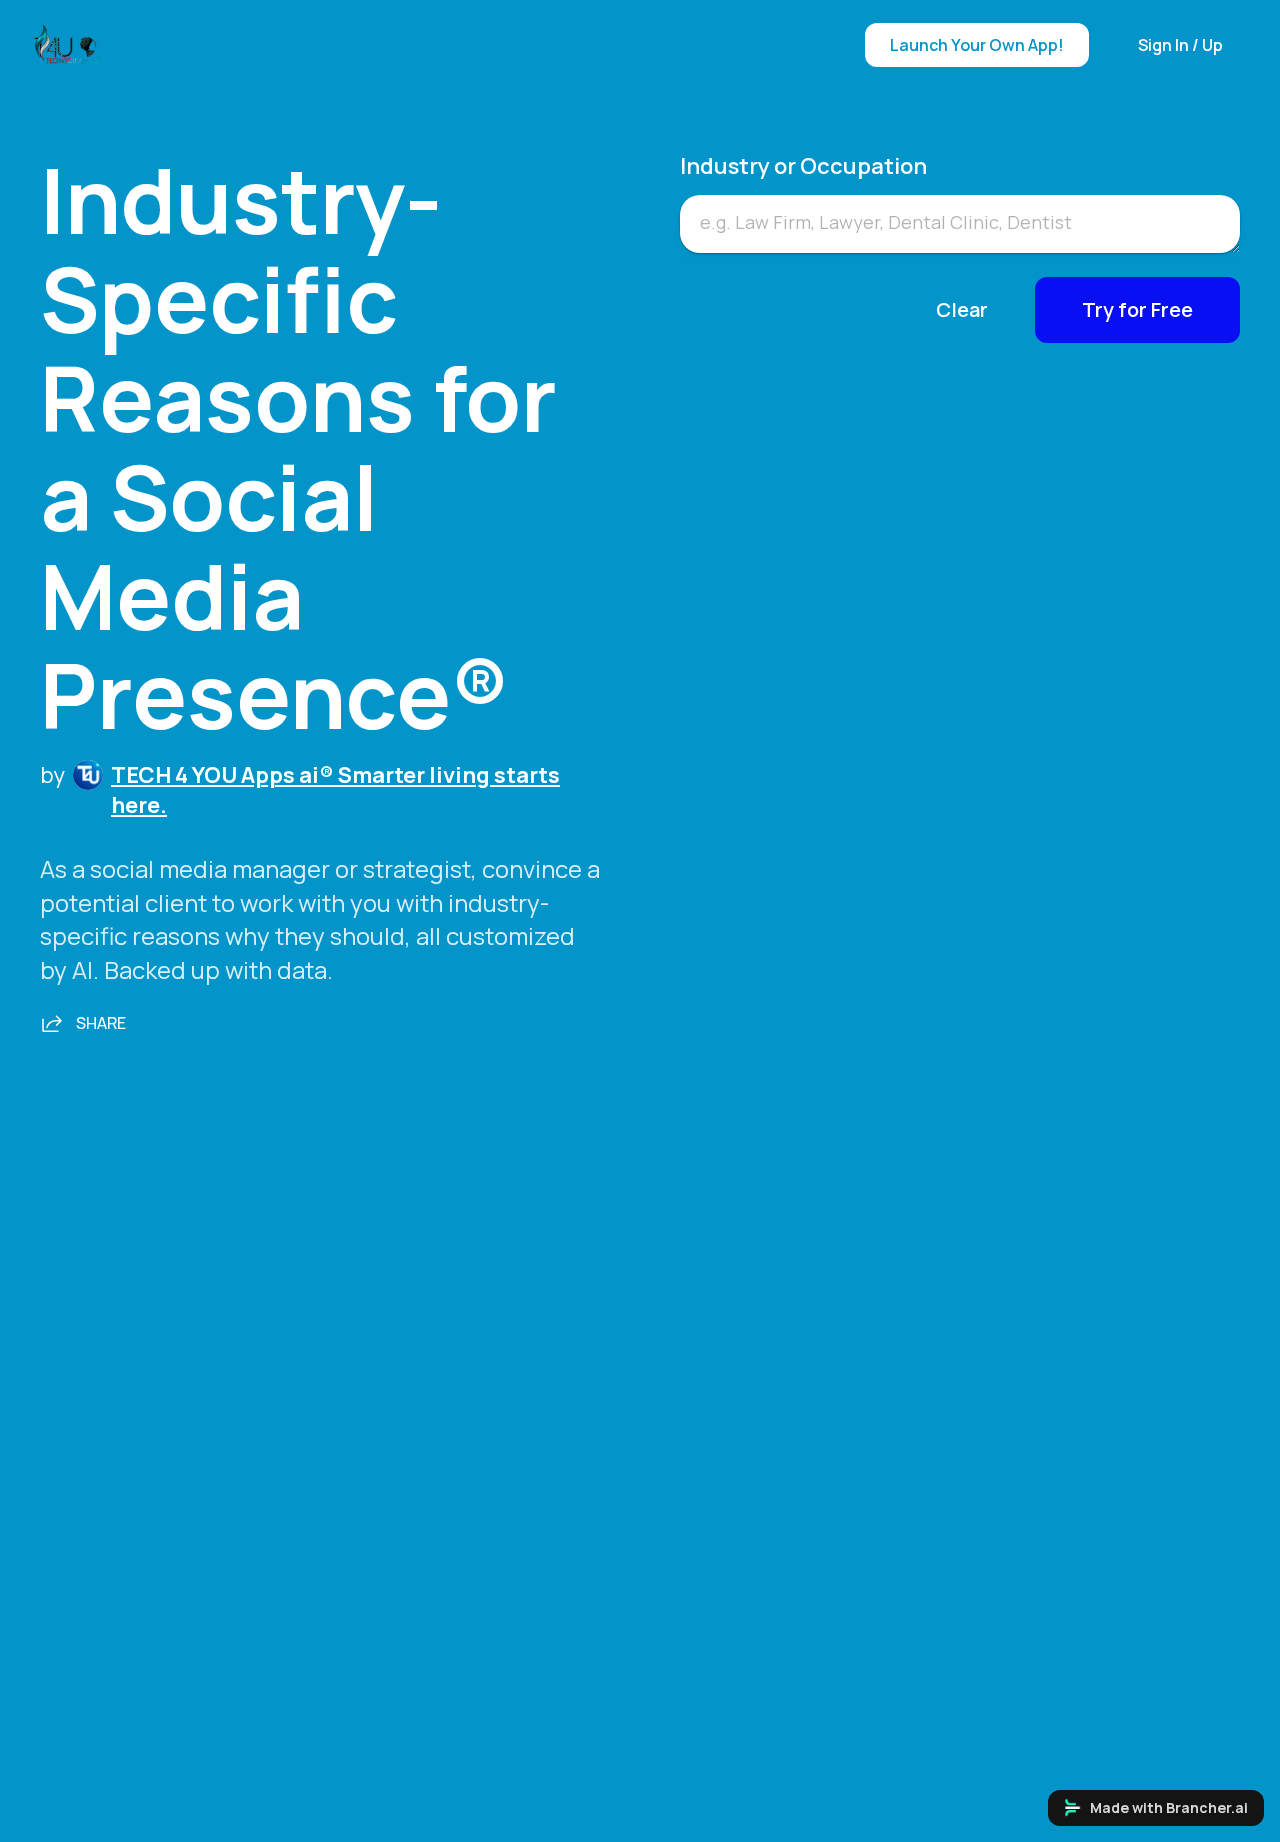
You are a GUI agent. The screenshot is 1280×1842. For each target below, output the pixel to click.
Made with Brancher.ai (1169, 1807)
